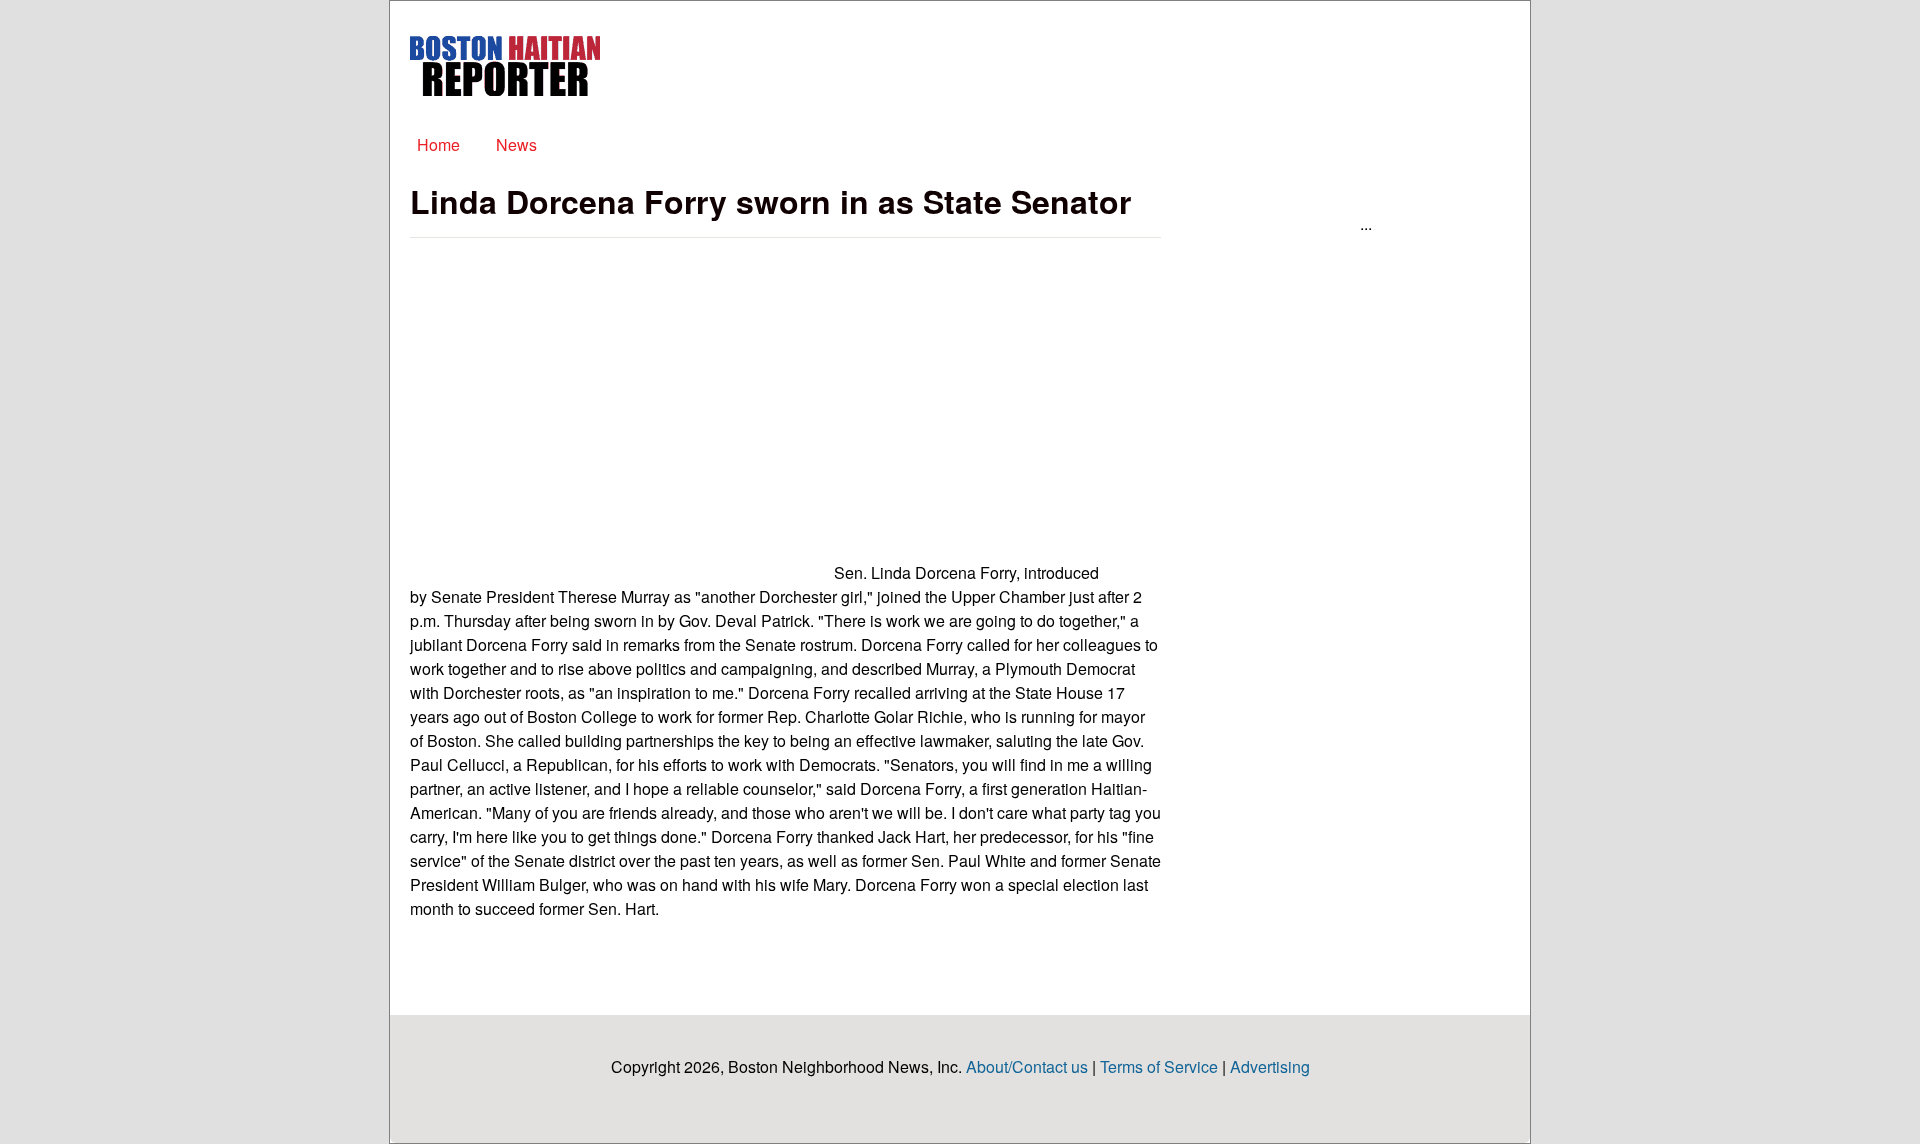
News (516, 144)
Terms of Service (1159, 1066)
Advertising (1270, 1066)
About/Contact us (1027, 1066)
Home (438, 144)
